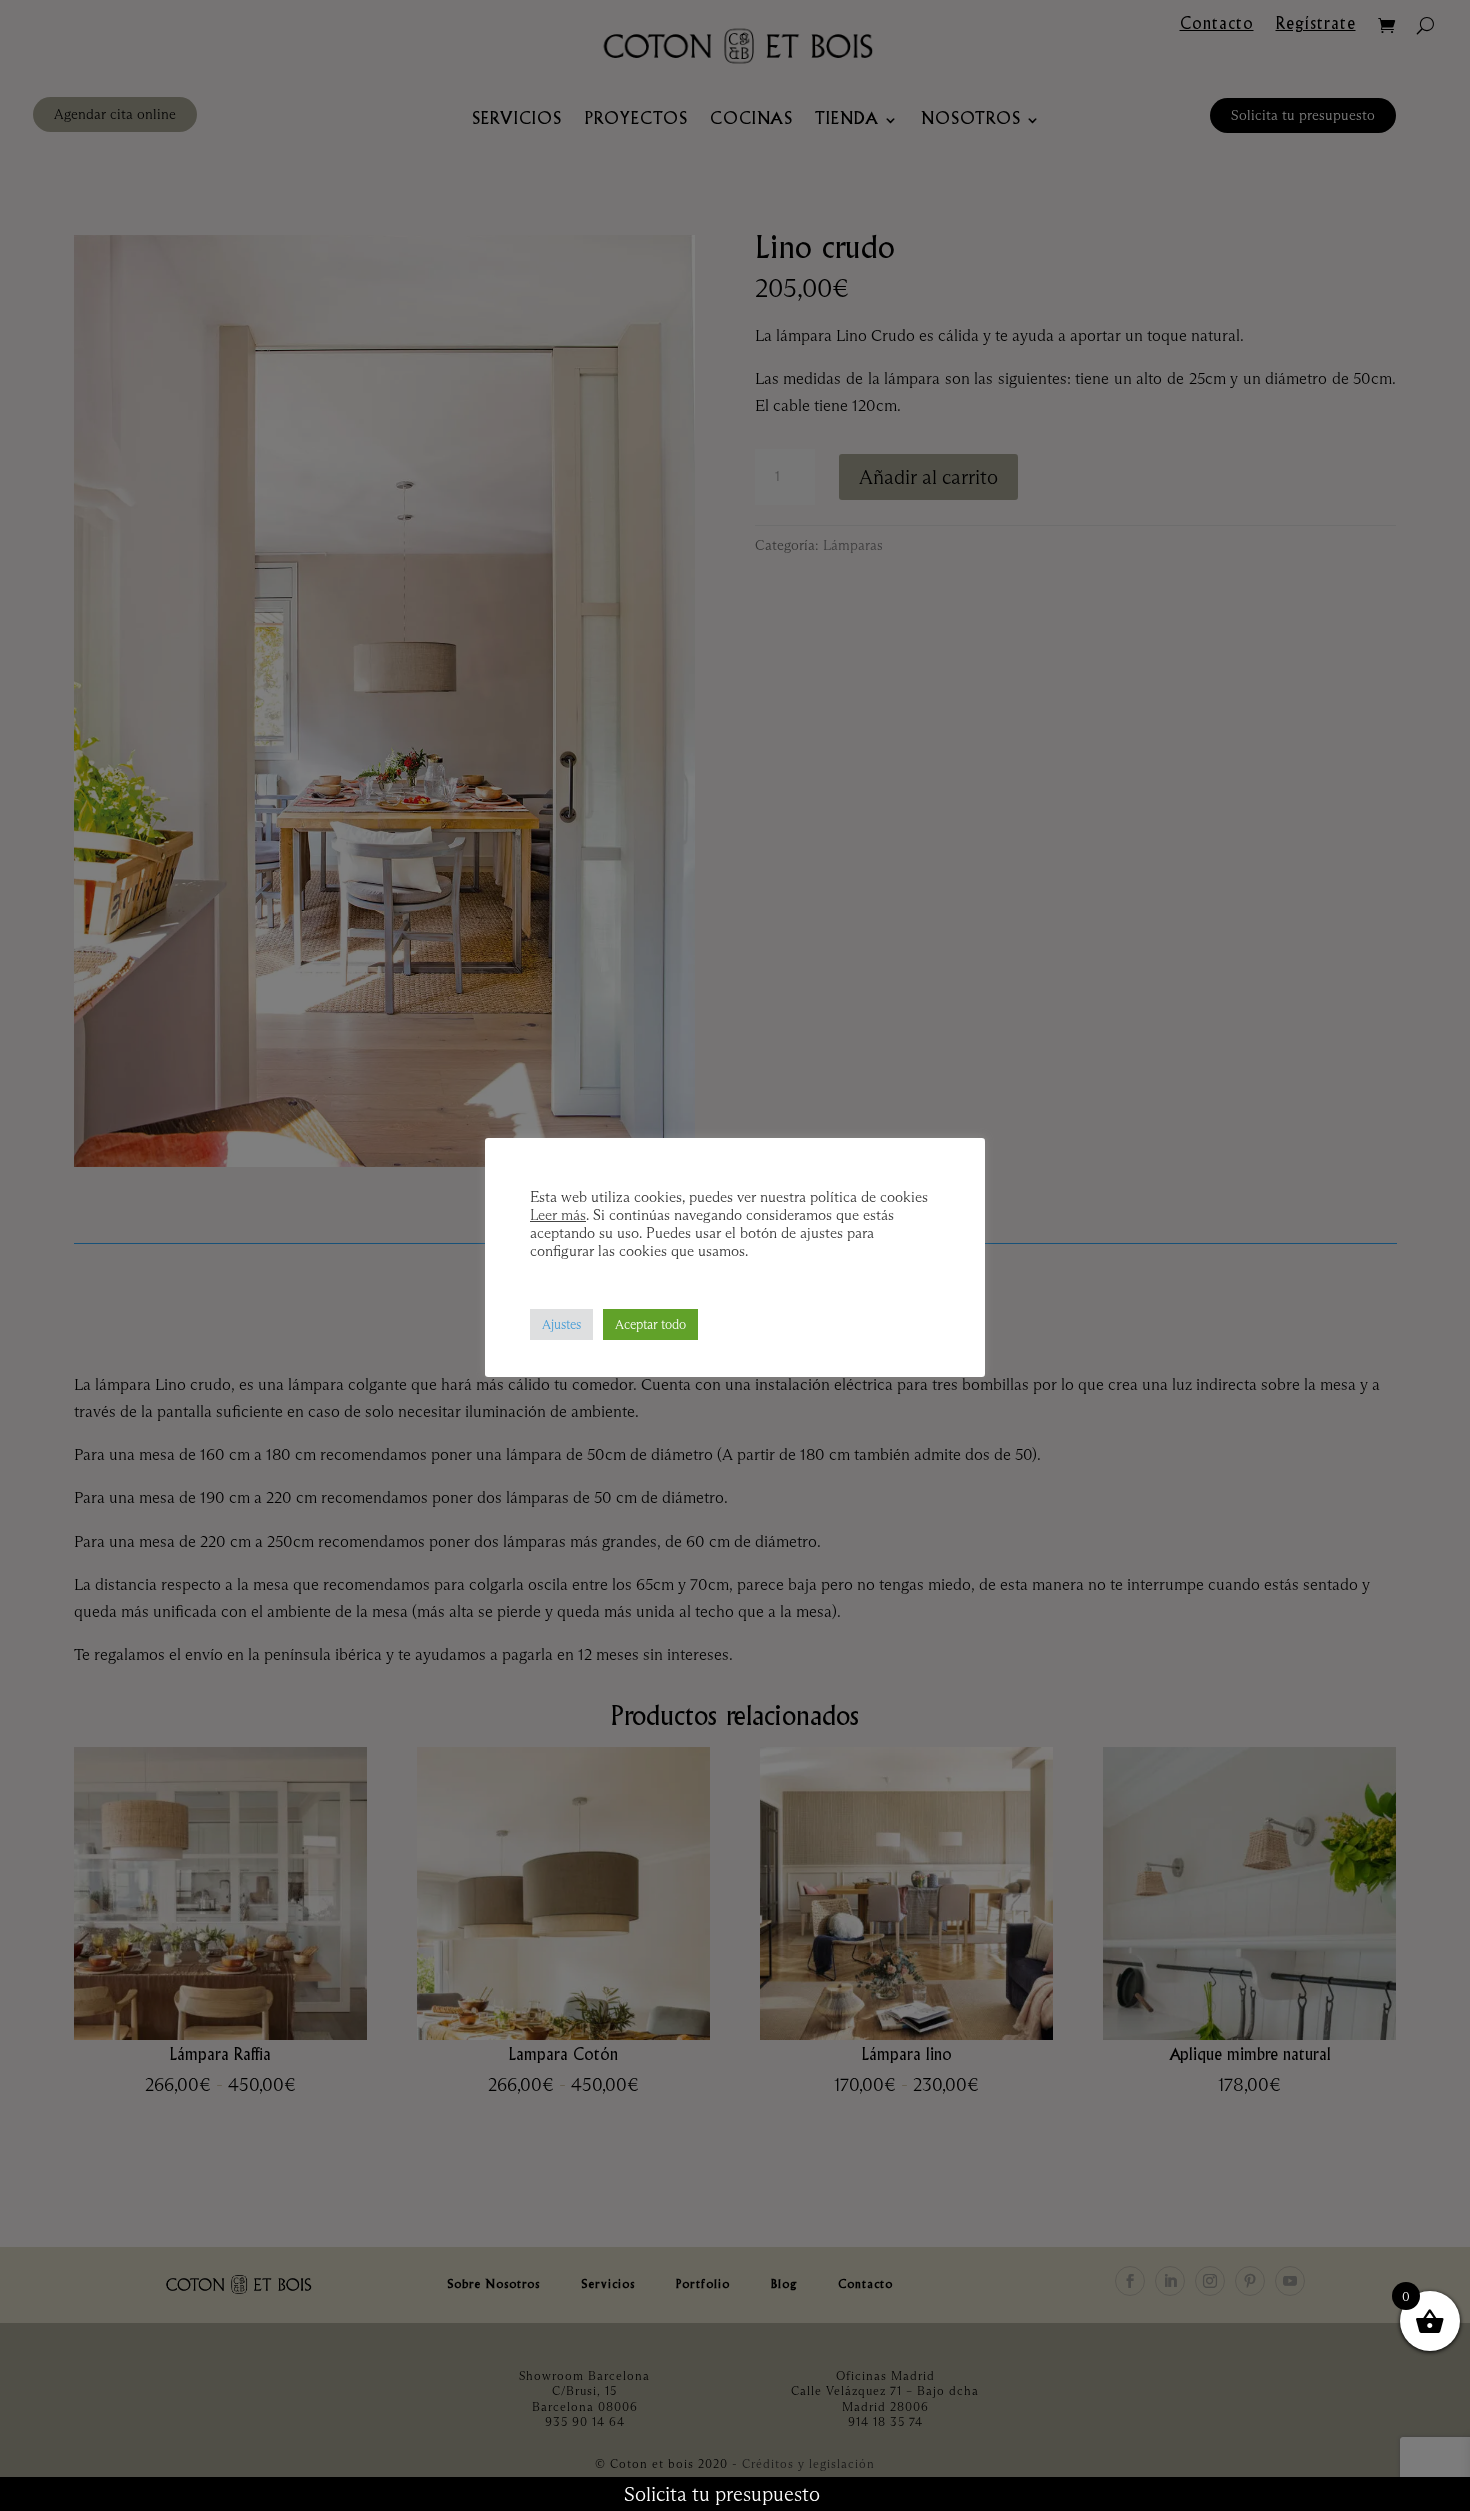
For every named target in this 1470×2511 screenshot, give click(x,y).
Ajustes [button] (561, 1324)
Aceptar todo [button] (650, 1324)
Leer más (558, 1215)
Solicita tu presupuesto (722, 2494)
